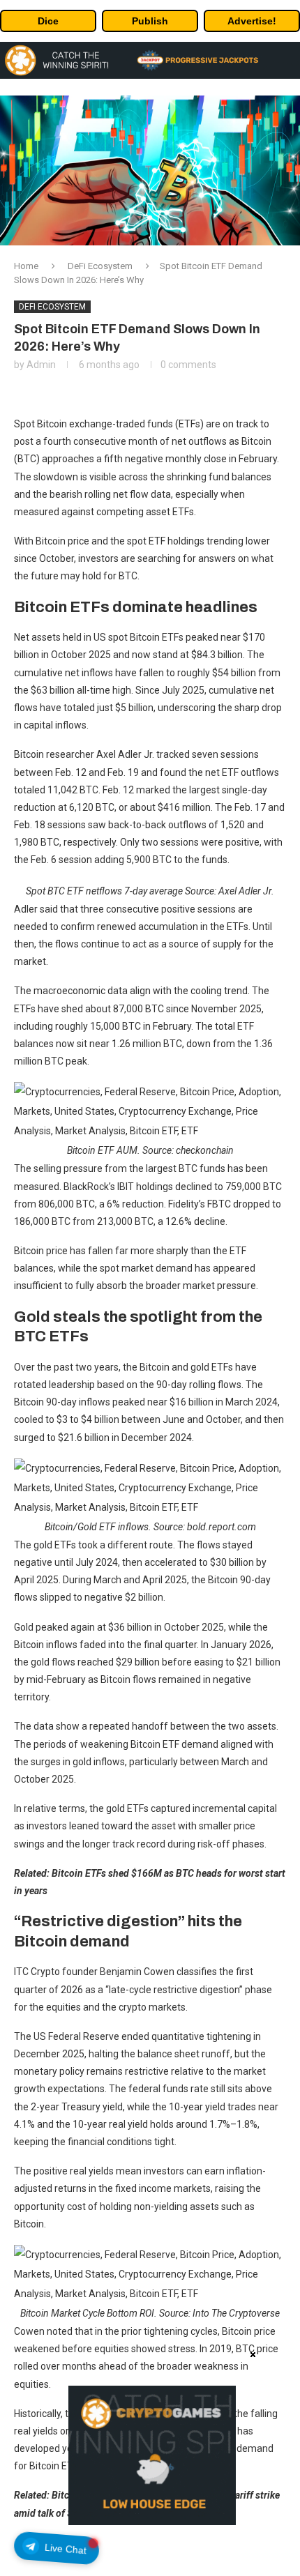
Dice (48, 21)
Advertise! (252, 21)
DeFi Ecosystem (100, 266)
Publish (150, 21)
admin (41, 365)
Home (26, 266)
